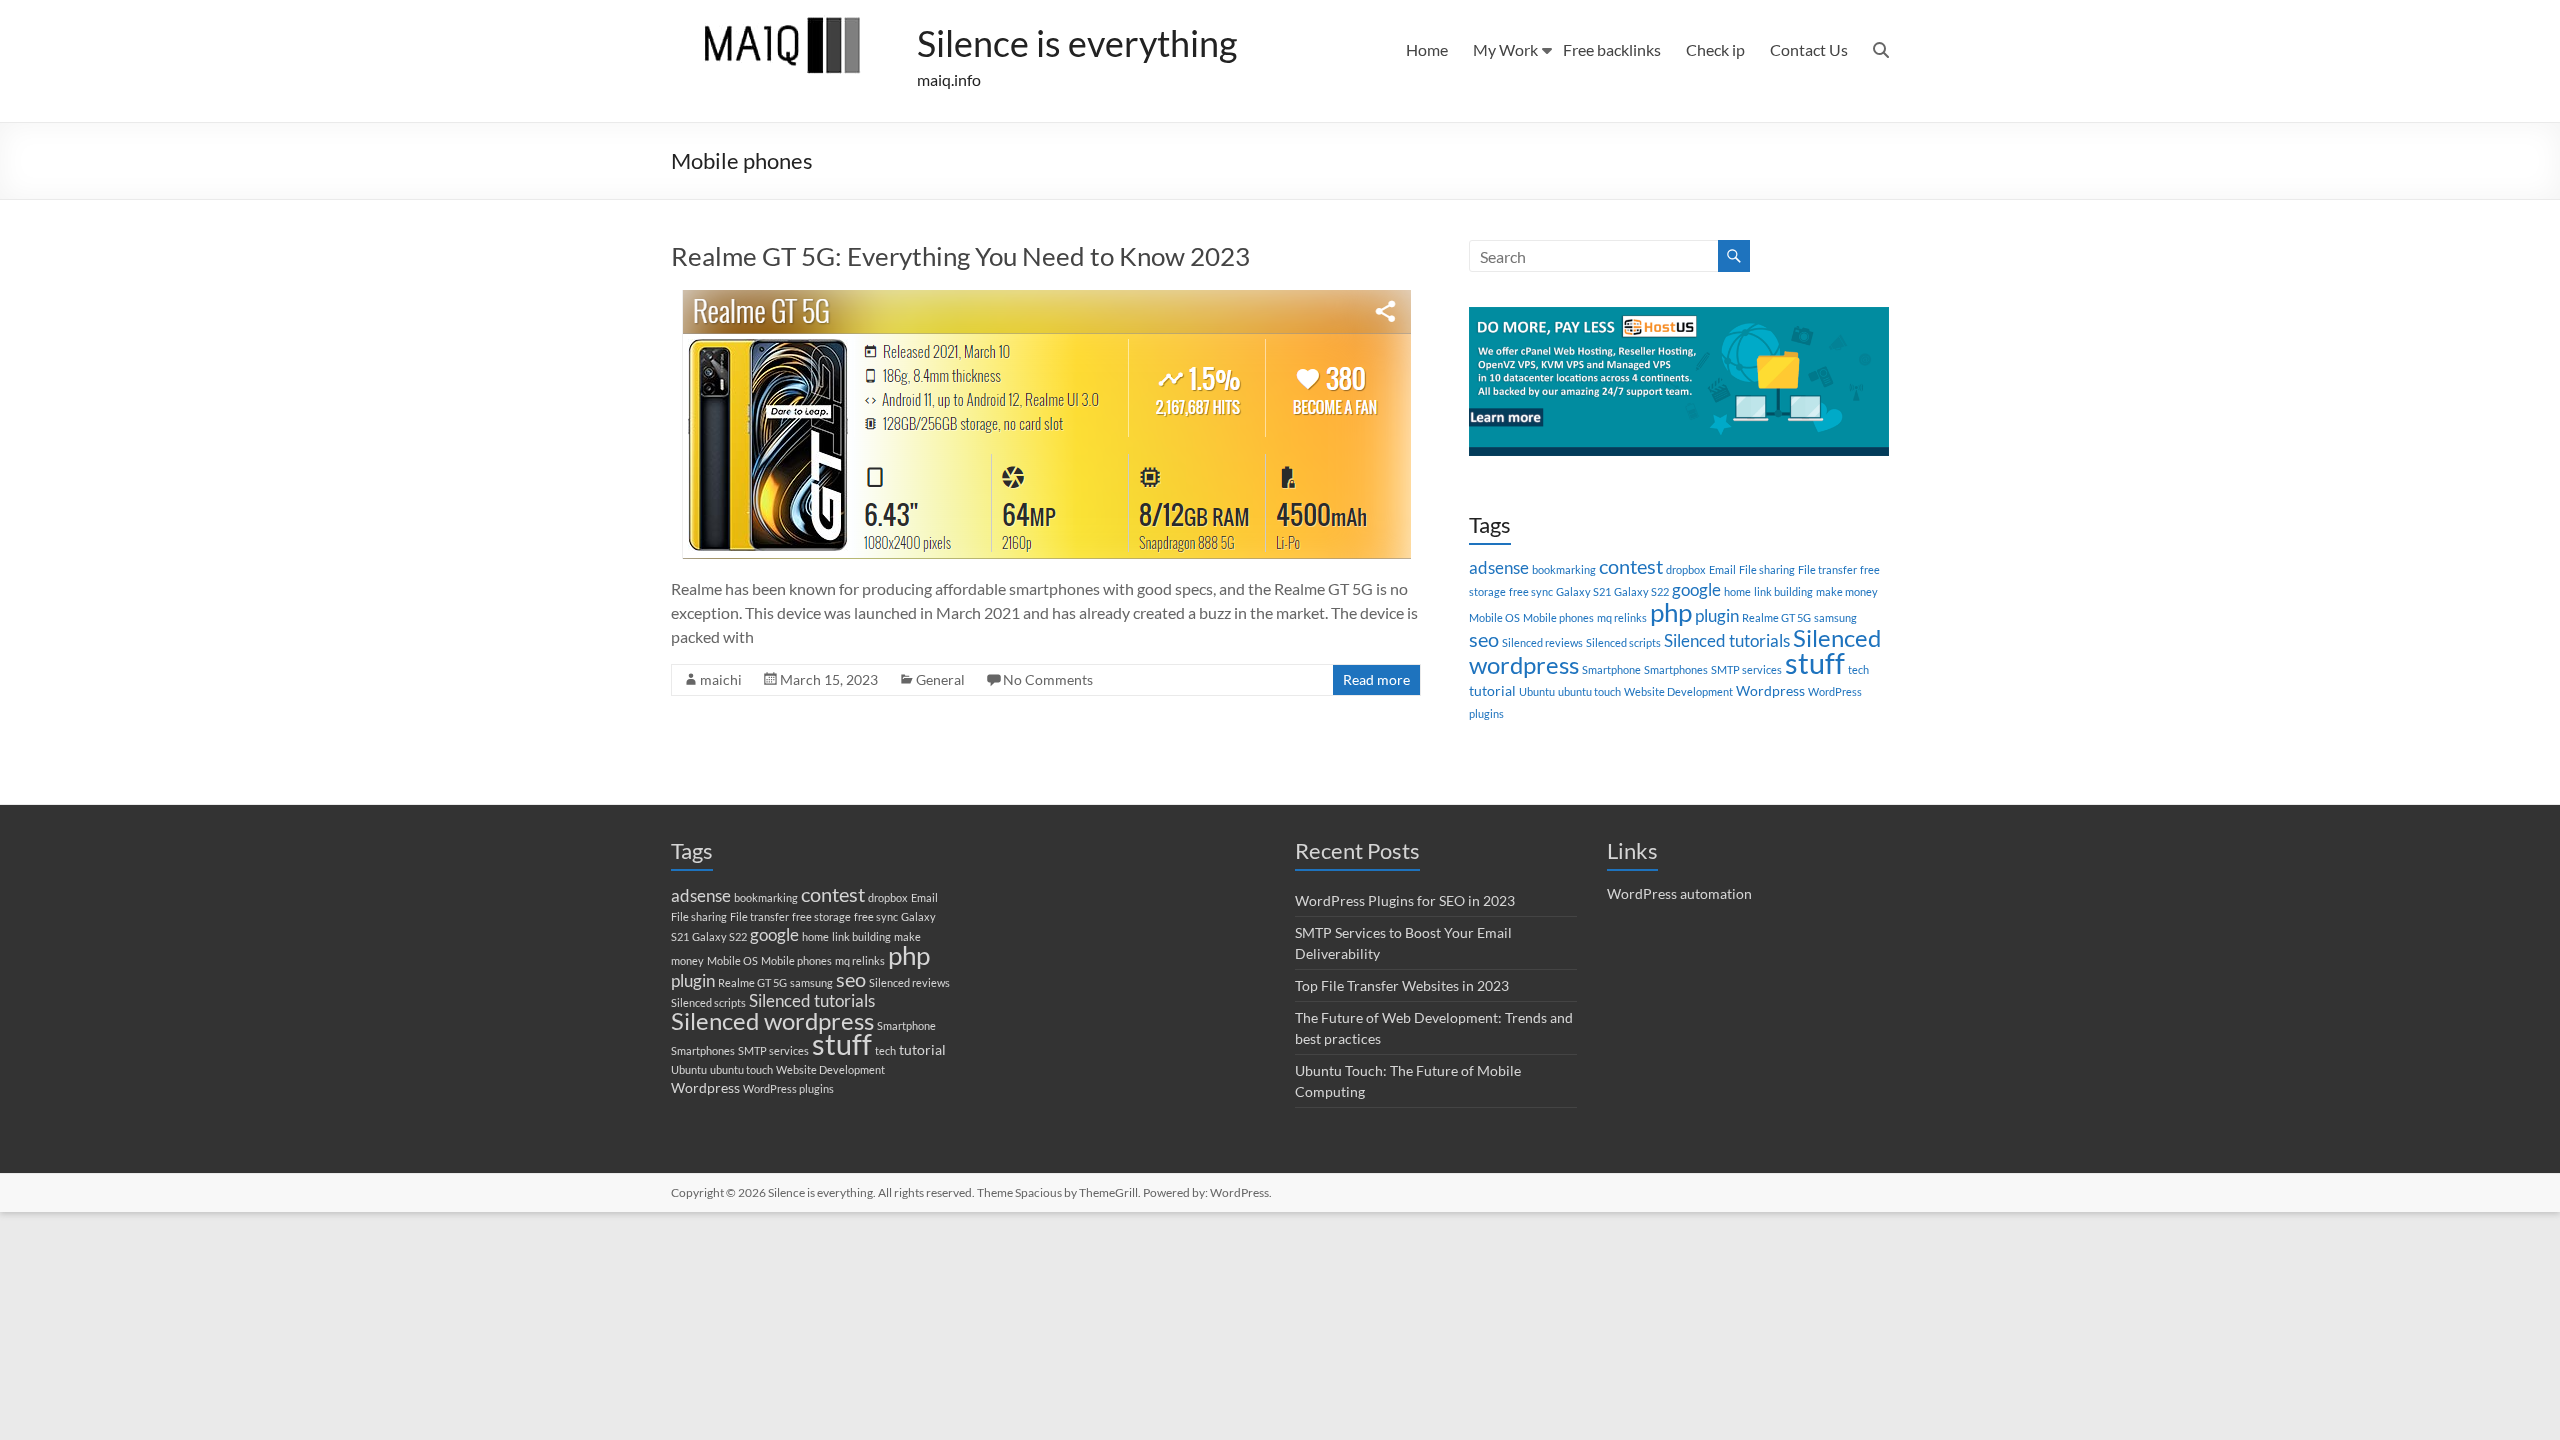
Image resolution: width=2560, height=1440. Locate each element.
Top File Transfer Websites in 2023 (1402, 985)
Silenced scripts (1623, 642)
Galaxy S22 (1641, 591)
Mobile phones (1558, 617)
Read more (1376, 679)
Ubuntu (1537, 691)
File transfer (1827, 569)
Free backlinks (1612, 49)
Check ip (1715, 49)
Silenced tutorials (1727, 641)
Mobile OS (1494, 617)
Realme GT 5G (1776, 617)
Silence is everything (1077, 43)
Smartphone (1611, 669)
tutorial (1492, 690)
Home (1427, 49)
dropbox (1686, 569)
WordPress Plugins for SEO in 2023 (1405, 900)
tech (1858, 669)
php (1671, 612)
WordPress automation (1679, 893)
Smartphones (1676, 669)
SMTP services (1746, 669)
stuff (1815, 662)
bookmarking (1564, 569)
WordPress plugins (788, 1088)
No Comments (1048, 679)
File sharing (1767, 569)
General (940, 679)
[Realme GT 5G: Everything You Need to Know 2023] (1046, 299)
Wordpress (1770, 690)
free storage (821, 916)
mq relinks (1622, 617)
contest (1631, 566)
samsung (1835, 617)
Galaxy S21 (1583, 591)
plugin (1717, 616)
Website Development (1678, 691)
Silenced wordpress (772, 1020)
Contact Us (1809, 49)
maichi (721, 679)
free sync (1531, 591)
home (1737, 591)
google (1696, 590)
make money (1847, 591)
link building (1783, 591)
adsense (1499, 568)
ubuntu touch (1589, 691)
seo (1484, 639)
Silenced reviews (1542, 642)
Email (1722, 569)
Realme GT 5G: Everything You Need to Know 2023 (960, 256)
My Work (1505, 49)
